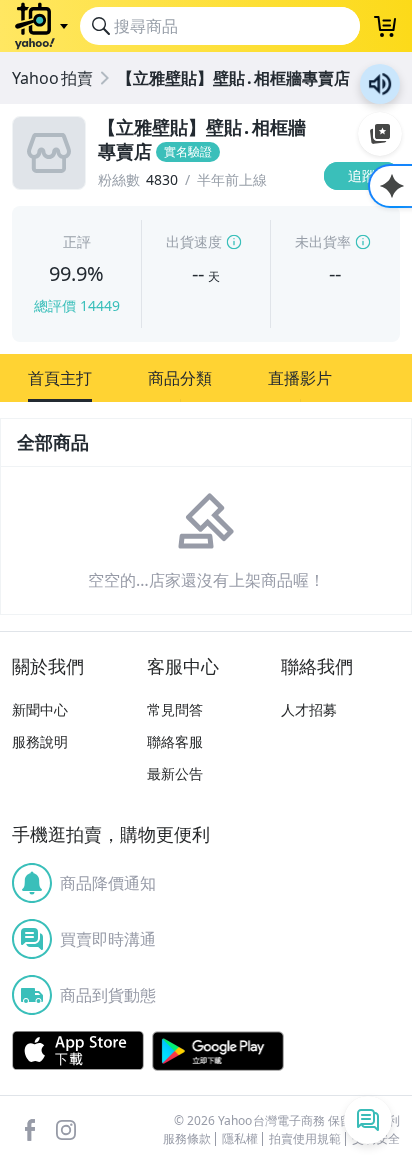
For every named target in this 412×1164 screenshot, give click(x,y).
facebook (30, 1130)
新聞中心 (40, 709)
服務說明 (40, 741)
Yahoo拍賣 (52, 78)
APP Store (78, 1051)
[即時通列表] (368, 1120)
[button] (60, 378)
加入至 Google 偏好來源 (380, 134)
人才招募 (309, 709)
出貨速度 (194, 241)
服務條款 (187, 1139)
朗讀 (380, 84)
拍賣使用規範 (305, 1139)
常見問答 (175, 709)
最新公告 (175, 773)
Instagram (66, 1130)
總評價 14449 (77, 305)
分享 (366, 214)
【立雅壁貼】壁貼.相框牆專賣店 (233, 78)
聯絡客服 (175, 741)
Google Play (218, 1051)
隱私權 (240, 1139)
